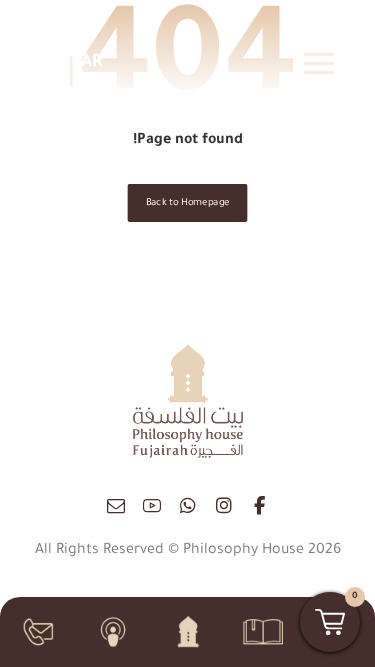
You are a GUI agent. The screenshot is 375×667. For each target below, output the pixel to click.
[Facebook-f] (260, 506)
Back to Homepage (188, 203)
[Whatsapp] (188, 506)
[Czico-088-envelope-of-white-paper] (116, 506)
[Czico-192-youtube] (152, 506)
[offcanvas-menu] (319, 63)
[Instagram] (224, 506)
